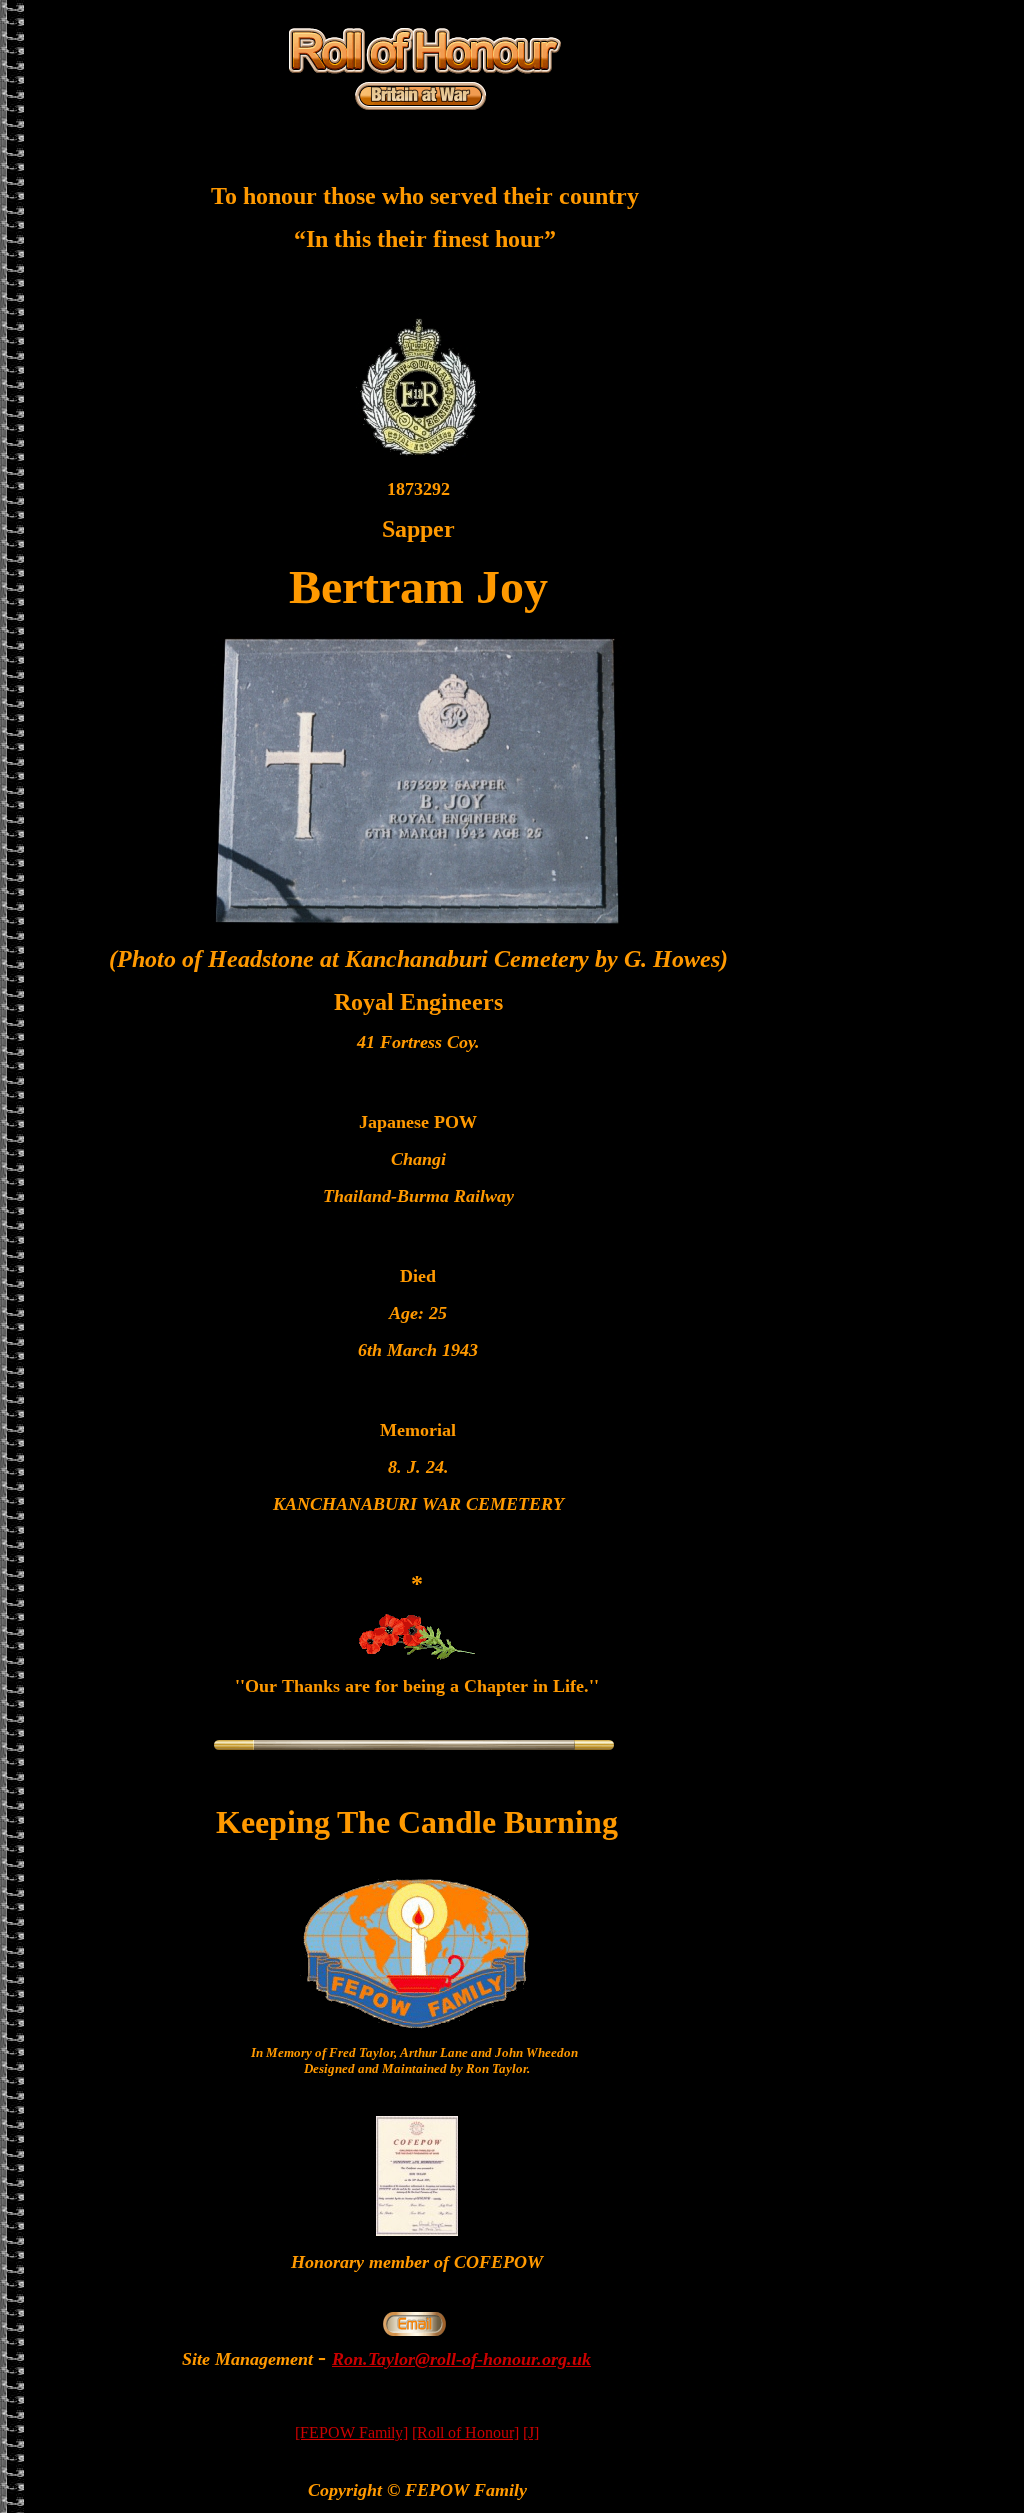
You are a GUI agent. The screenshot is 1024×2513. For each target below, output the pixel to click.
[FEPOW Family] (351, 2432)
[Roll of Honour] (465, 2432)
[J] (531, 2432)
